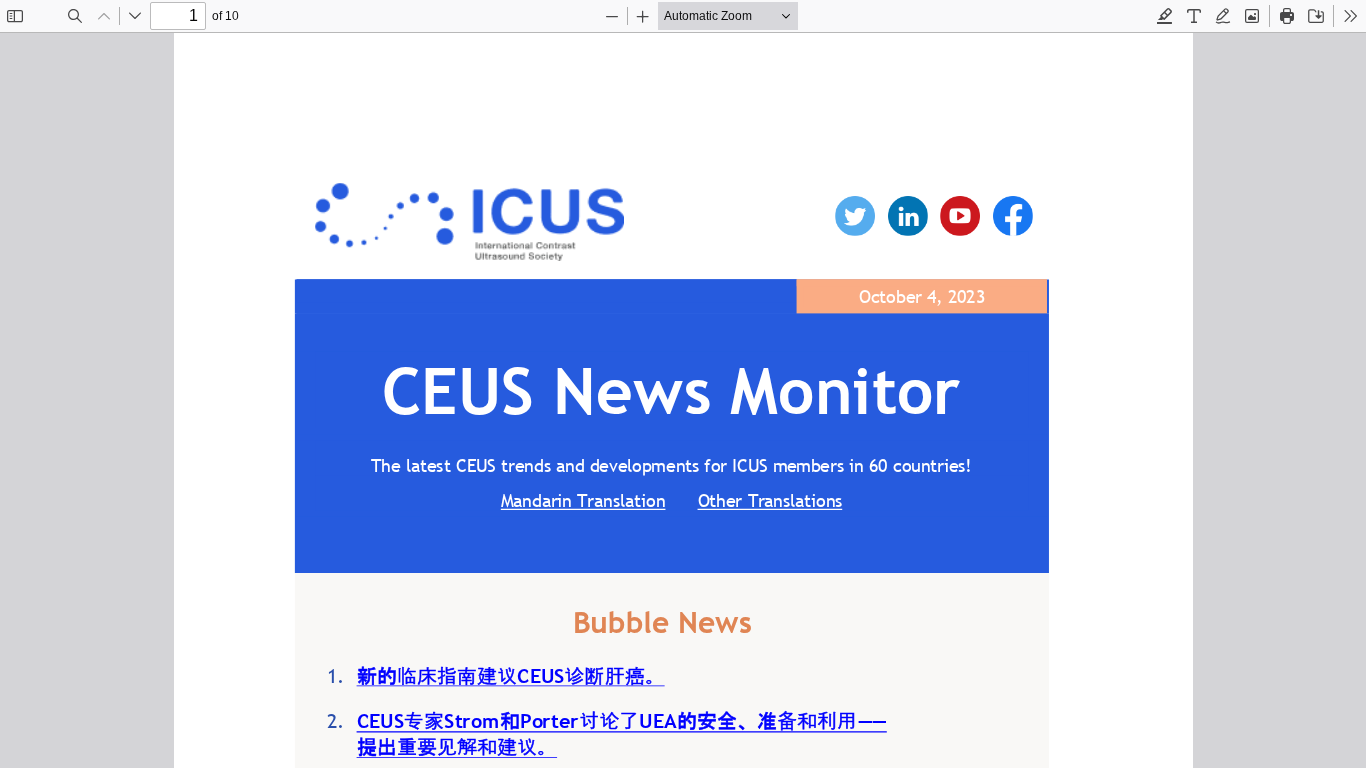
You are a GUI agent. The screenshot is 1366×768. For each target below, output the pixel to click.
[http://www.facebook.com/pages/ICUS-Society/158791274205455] (1012, 216)
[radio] (1165, 16)
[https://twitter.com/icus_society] (854, 216)
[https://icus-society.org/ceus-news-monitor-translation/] (768, 492)
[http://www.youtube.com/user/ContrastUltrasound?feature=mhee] (959, 216)
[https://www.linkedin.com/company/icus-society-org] (907, 216)
